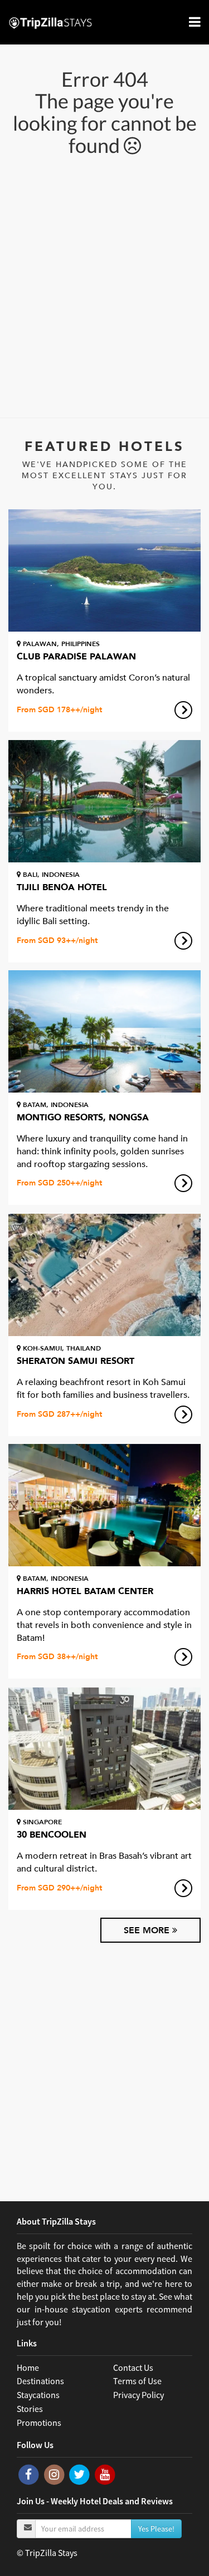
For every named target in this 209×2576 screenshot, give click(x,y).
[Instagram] (55, 2474)
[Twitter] (80, 2474)
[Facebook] (30, 2474)
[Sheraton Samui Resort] (104, 1275)
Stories (30, 2409)
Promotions (39, 2423)
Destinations (40, 2381)
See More (148, 1930)
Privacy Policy (138, 2395)
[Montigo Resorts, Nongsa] (104, 1031)
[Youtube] (105, 2474)
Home (28, 2367)
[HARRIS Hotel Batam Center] (104, 1505)
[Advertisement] (104, 286)
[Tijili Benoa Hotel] (104, 801)
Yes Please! (156, 2529)
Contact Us (133, 2367)
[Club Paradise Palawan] (104, 570)
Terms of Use (137, 2381)
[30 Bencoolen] (104, 1749)
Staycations (38, 2395)
